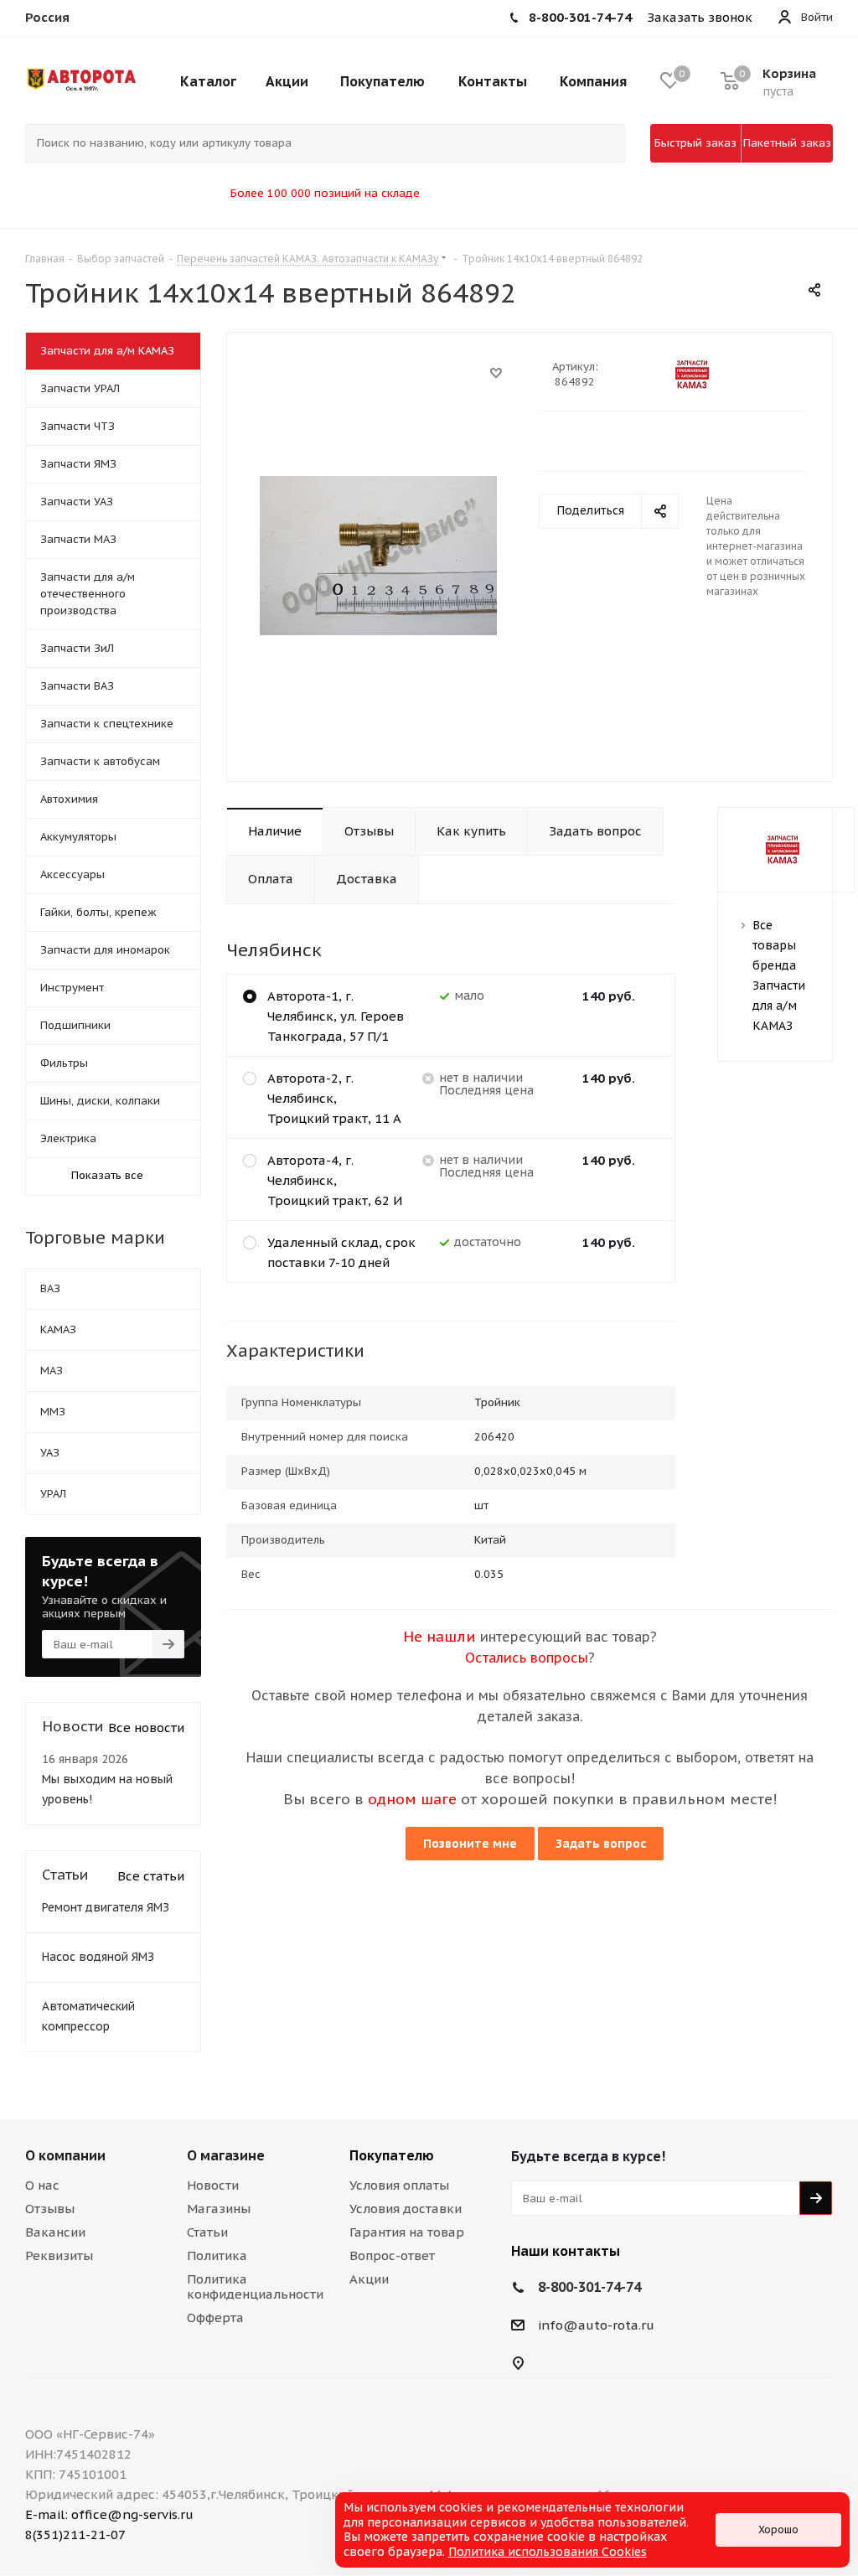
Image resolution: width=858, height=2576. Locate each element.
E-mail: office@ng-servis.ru (109, 2514)
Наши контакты (566, 2251)
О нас (42, 2185)
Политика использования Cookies (548, 2552)
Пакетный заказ (787, 143)
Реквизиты (59, 2255)
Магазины (219, 2209)
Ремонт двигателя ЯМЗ (106, 1907)
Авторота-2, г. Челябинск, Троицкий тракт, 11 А (334, 1098)
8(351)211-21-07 (75, 2535)
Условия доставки (406, 2209)
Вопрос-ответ (392, 2255)
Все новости (146, 1728)
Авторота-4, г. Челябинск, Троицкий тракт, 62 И (335, 1180)
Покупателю (392, 2155)
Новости (213, 2185)
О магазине (226, 2155)
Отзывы (50, 2209)
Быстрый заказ (695, 143)
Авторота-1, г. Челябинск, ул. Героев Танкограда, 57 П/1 (336, 1016)
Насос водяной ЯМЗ (98, 1957)
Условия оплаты (399, 2185)
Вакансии (55, 2232)
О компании (65, 2155)
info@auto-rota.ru (596, 2325)
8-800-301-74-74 (589, 2287)
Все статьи (151, 1876)
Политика (217, 2255)
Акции (369, 2279)
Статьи (207, 2232)
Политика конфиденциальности (255, 2286)
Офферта (215, 2317)
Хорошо (778, 2529)
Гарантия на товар (407, 2232)
